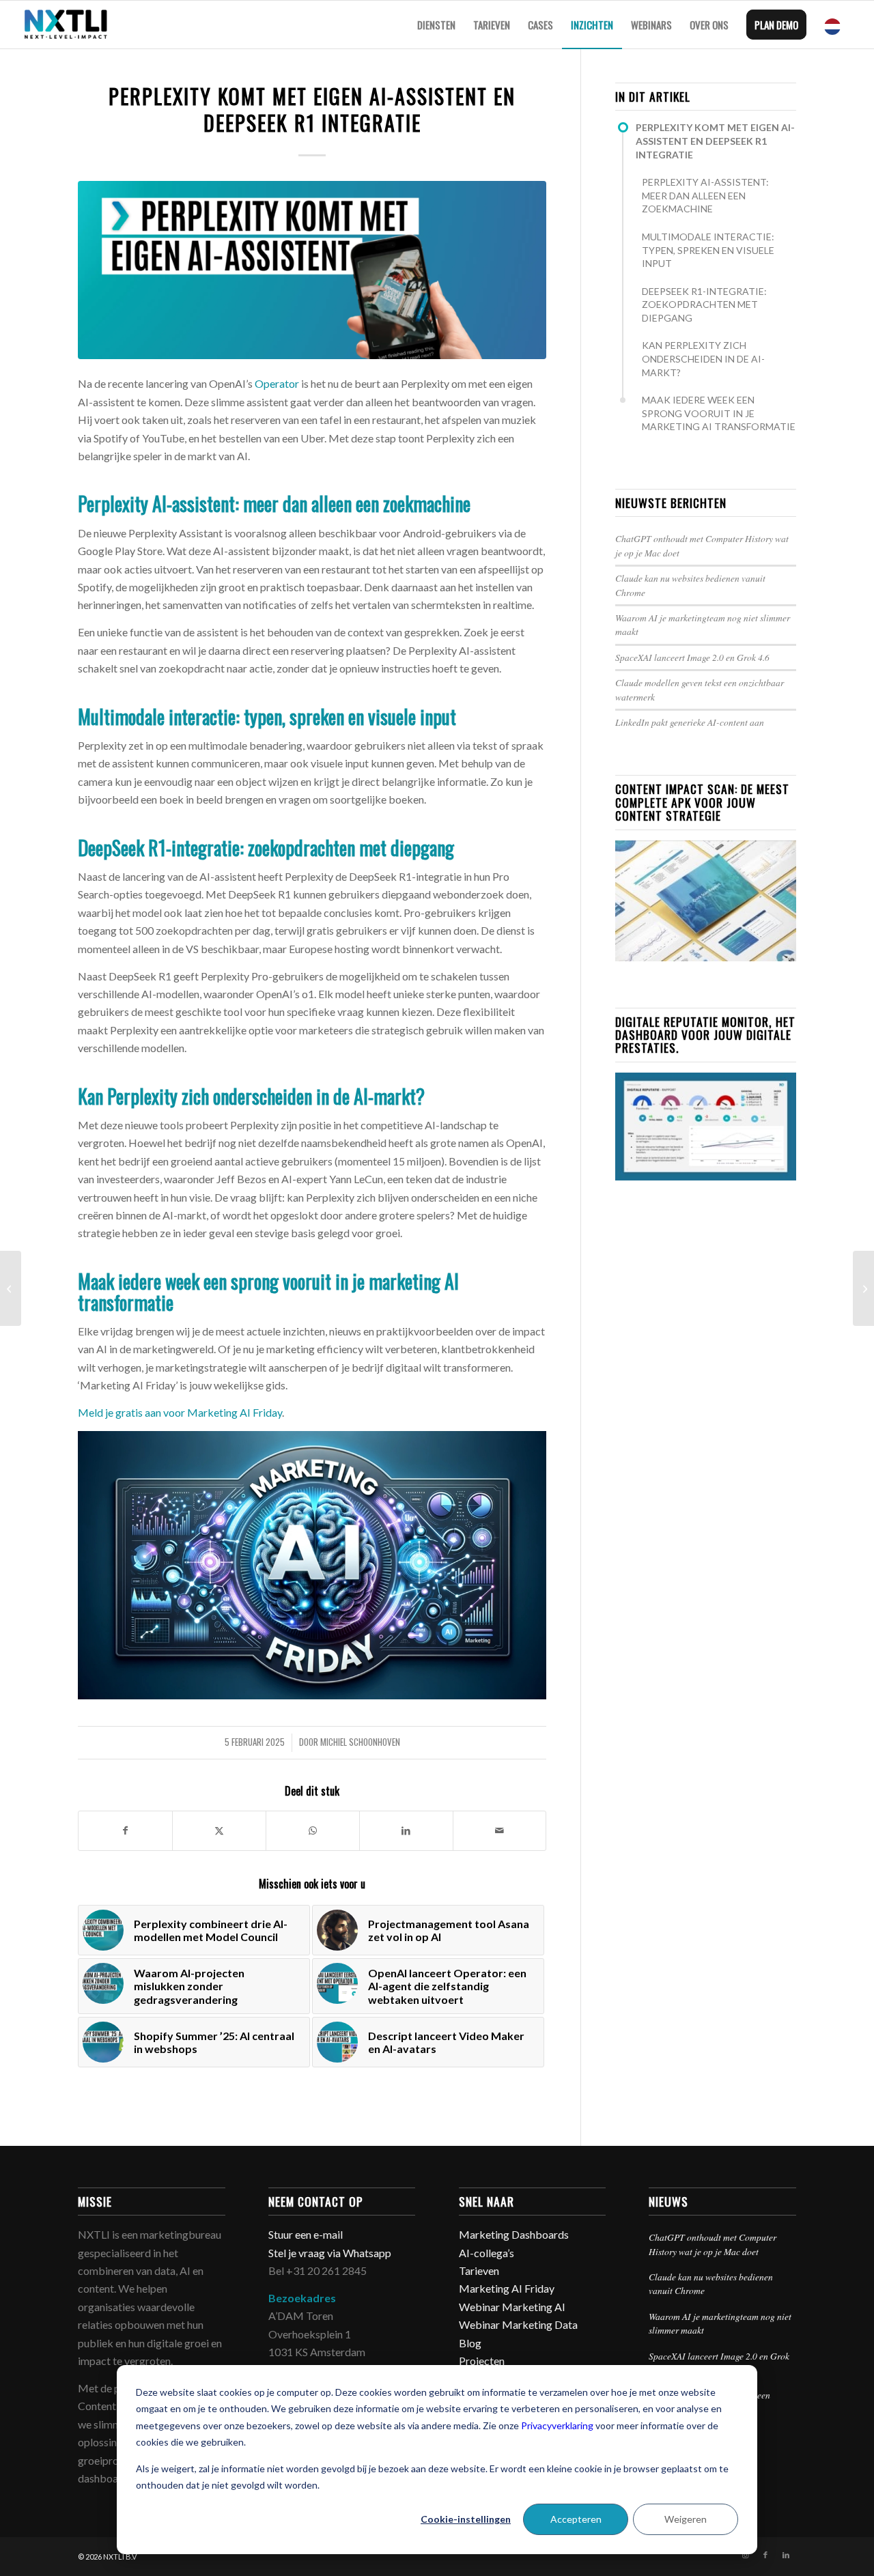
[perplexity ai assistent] (312, 270)
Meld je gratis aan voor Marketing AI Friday (180, 1412)
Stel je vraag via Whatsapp (330, 2253)
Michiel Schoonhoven (360, 1742)
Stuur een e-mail (307, 2234)
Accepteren (576, 2519)
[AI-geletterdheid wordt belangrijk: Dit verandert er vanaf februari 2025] (863, 1288)
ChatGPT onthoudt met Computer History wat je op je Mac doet (713, 2244)
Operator (277, 383)
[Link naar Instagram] (745, 2555)
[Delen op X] (219, 1830)
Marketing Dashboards (514, 2234)
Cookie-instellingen (466, 2519)
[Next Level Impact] (66, 25)
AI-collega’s (487, 2253)
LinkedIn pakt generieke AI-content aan (690, 722)
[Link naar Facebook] (765, 2555)
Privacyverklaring (557, 2425)
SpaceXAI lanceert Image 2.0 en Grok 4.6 (692, 657)
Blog (470, 2343)
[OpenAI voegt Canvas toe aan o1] (11, 1288)
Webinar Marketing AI (512, 2307)
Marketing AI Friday (507, 2288)
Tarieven (479, 2270)
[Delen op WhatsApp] (313, 1830)
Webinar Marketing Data (518, 2324)
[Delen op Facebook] (125, 1830)
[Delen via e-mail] (500, 1830)
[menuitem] (436, 25)
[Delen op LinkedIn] (406, 1830)
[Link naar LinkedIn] (786, 2555)
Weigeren (686, 2519)
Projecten (482, 2361)
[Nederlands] (836, 25)
